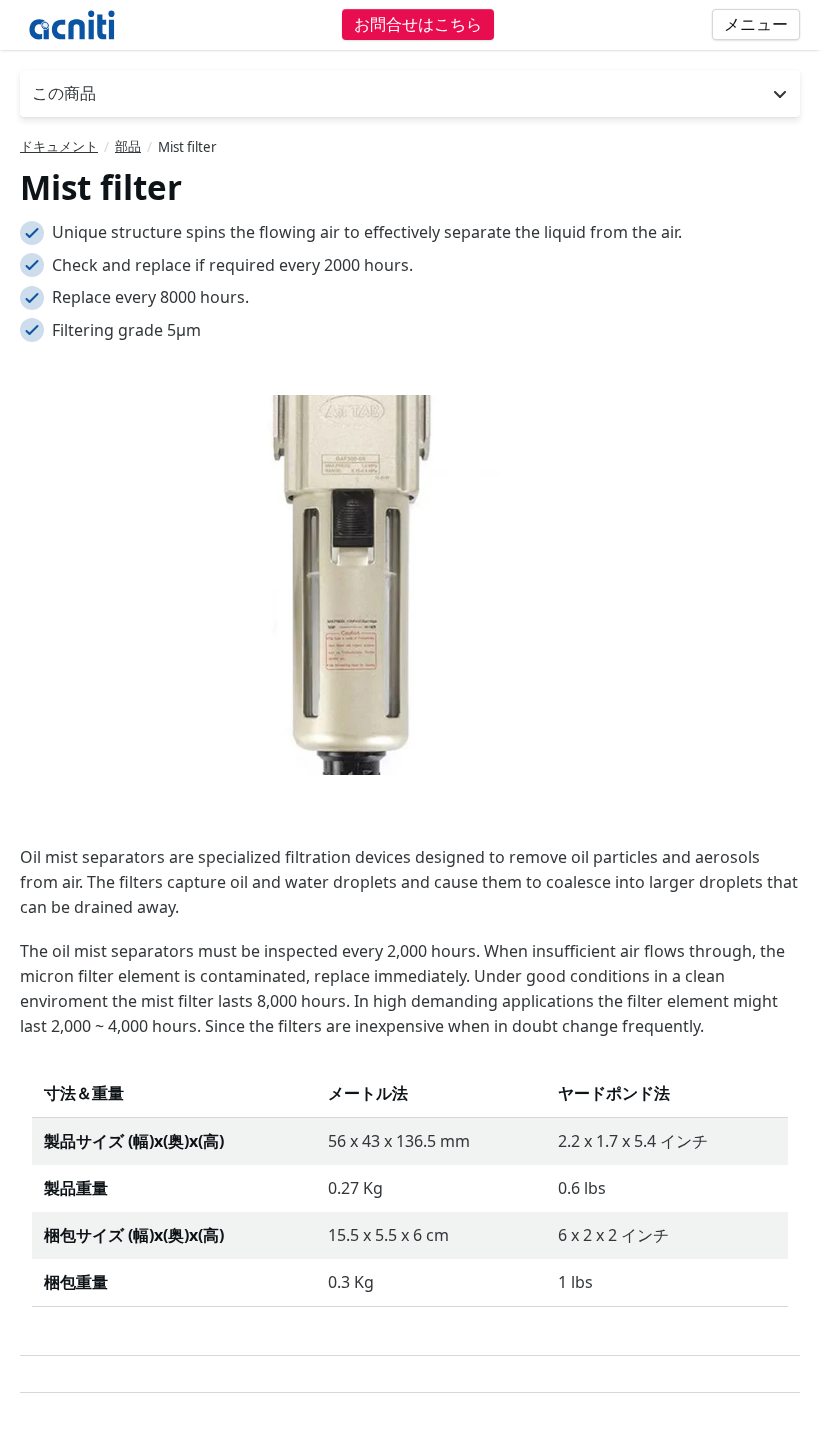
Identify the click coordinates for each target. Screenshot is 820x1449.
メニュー (756, 24)
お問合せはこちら (418, 24)
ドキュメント (59, 146)
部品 (128, 146)
